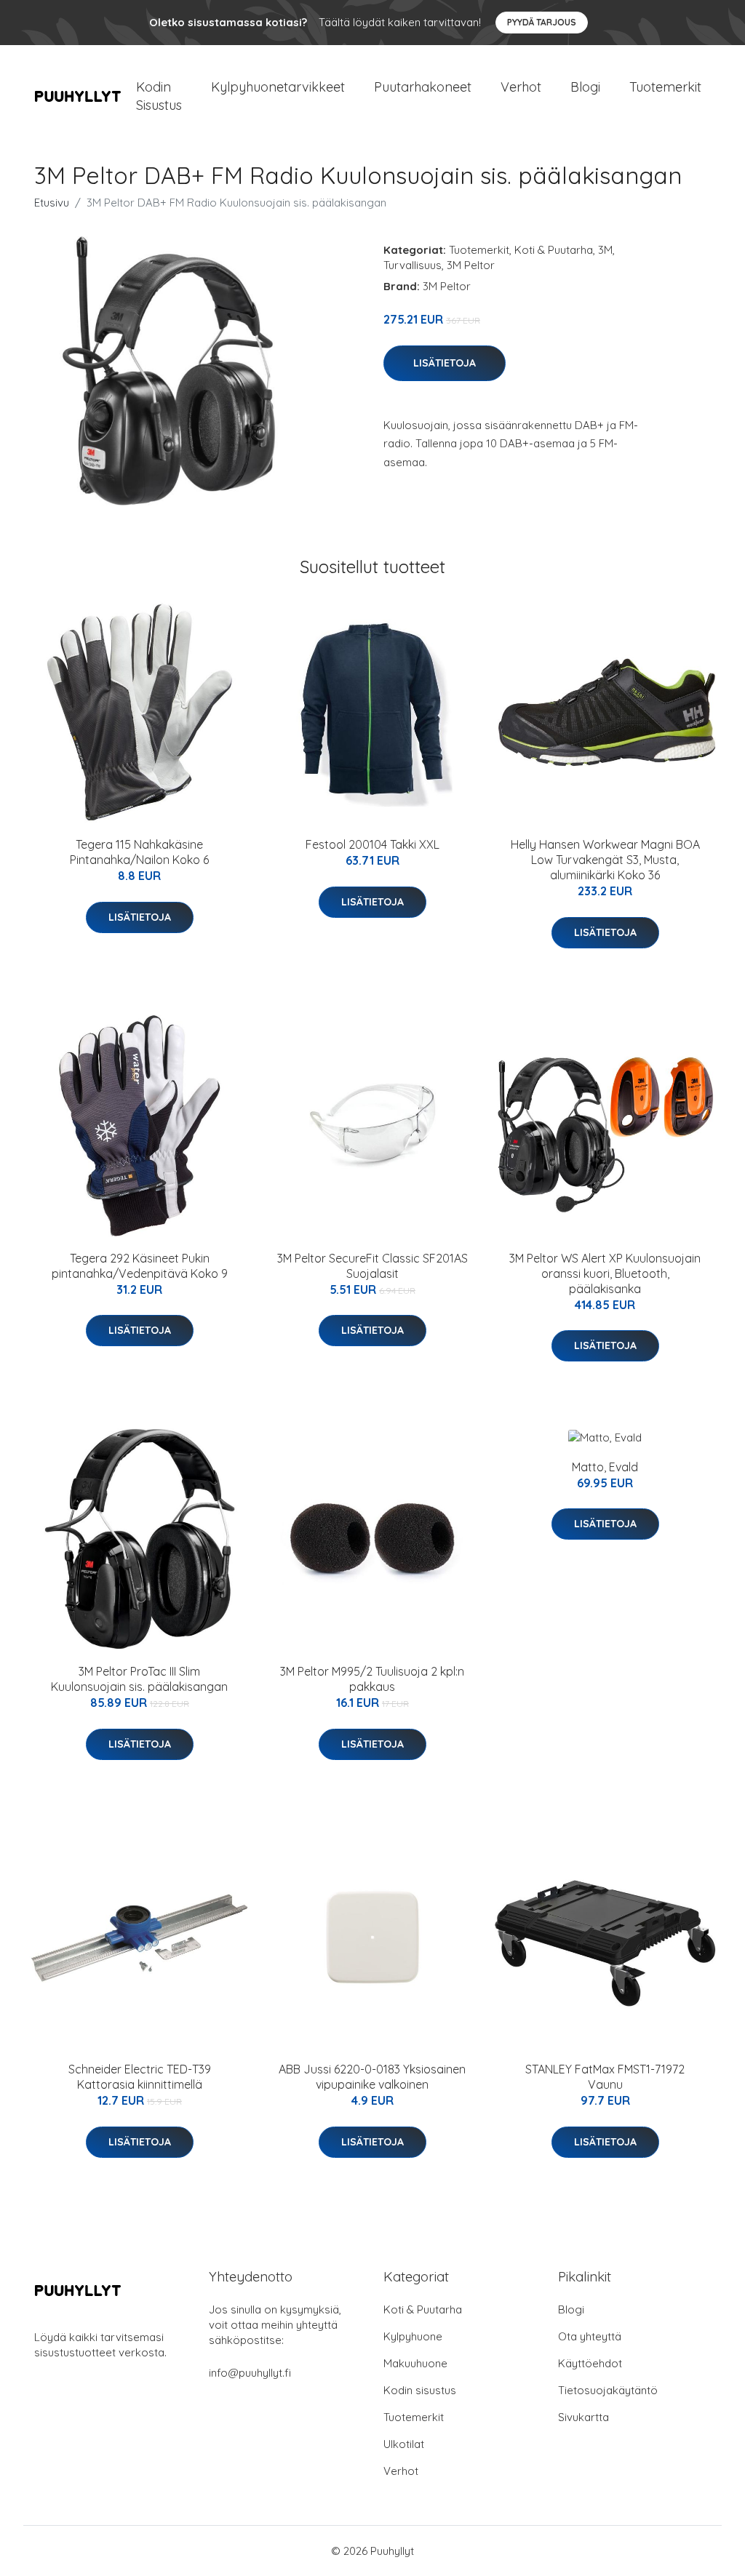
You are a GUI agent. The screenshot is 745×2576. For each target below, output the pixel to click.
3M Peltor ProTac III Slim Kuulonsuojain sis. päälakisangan (139, 1679)
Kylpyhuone (413, 2336)
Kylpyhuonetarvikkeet (278, 87)
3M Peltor (471, 265)
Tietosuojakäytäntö (608, 2390)
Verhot (521, 87)
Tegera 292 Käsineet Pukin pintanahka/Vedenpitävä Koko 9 (140, 1266)
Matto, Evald (605, 1467)
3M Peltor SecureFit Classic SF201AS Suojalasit (372, 1266)
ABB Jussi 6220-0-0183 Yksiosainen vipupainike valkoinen (372, 2077)
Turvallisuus (413, 265)
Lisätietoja (445, 363)
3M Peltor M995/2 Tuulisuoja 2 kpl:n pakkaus (372, 1679)
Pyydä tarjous (542, 22)
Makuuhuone (415, 2363)
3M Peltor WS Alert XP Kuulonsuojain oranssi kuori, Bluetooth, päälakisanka (605, 1273)
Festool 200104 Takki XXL (372, 844)
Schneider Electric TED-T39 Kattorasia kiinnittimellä (140, 2077)
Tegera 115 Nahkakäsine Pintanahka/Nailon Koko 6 (139, 852)
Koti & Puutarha (554, 250)
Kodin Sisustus (159, 96)
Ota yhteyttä (590, 2336)
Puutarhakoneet (423, 87)
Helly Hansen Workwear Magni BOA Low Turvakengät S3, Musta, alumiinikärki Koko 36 (605, 860)
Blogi (585, 87)
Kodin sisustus (420, 2390)
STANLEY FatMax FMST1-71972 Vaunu (605, 2077)
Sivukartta (583, 2417)
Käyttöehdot (590, 2363)
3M (605, 250)
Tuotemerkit (665, 87)
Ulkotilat (404, 2444)
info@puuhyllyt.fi (250, 2373)
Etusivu (52, 203)
